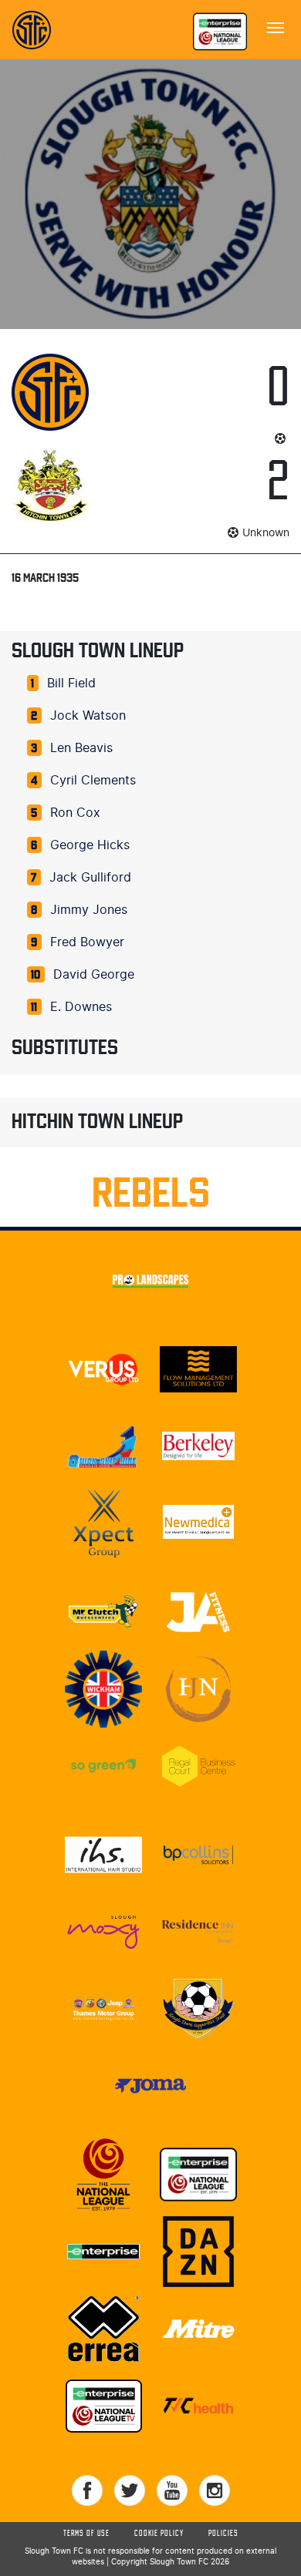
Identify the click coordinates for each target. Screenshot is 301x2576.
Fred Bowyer (87, 942)
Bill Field (71, 683)
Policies (223, 2534)
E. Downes (81, 1007)
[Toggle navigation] (276, 26)
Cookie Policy (159, 2534)
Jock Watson (88, 716)
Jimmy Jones (89, 910)
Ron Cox (75, 813)
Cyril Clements (93, 781)
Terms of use (86, 2534)
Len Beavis (81, 748)
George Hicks (90, 845)
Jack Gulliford (90, 878)
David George (94, 975)
